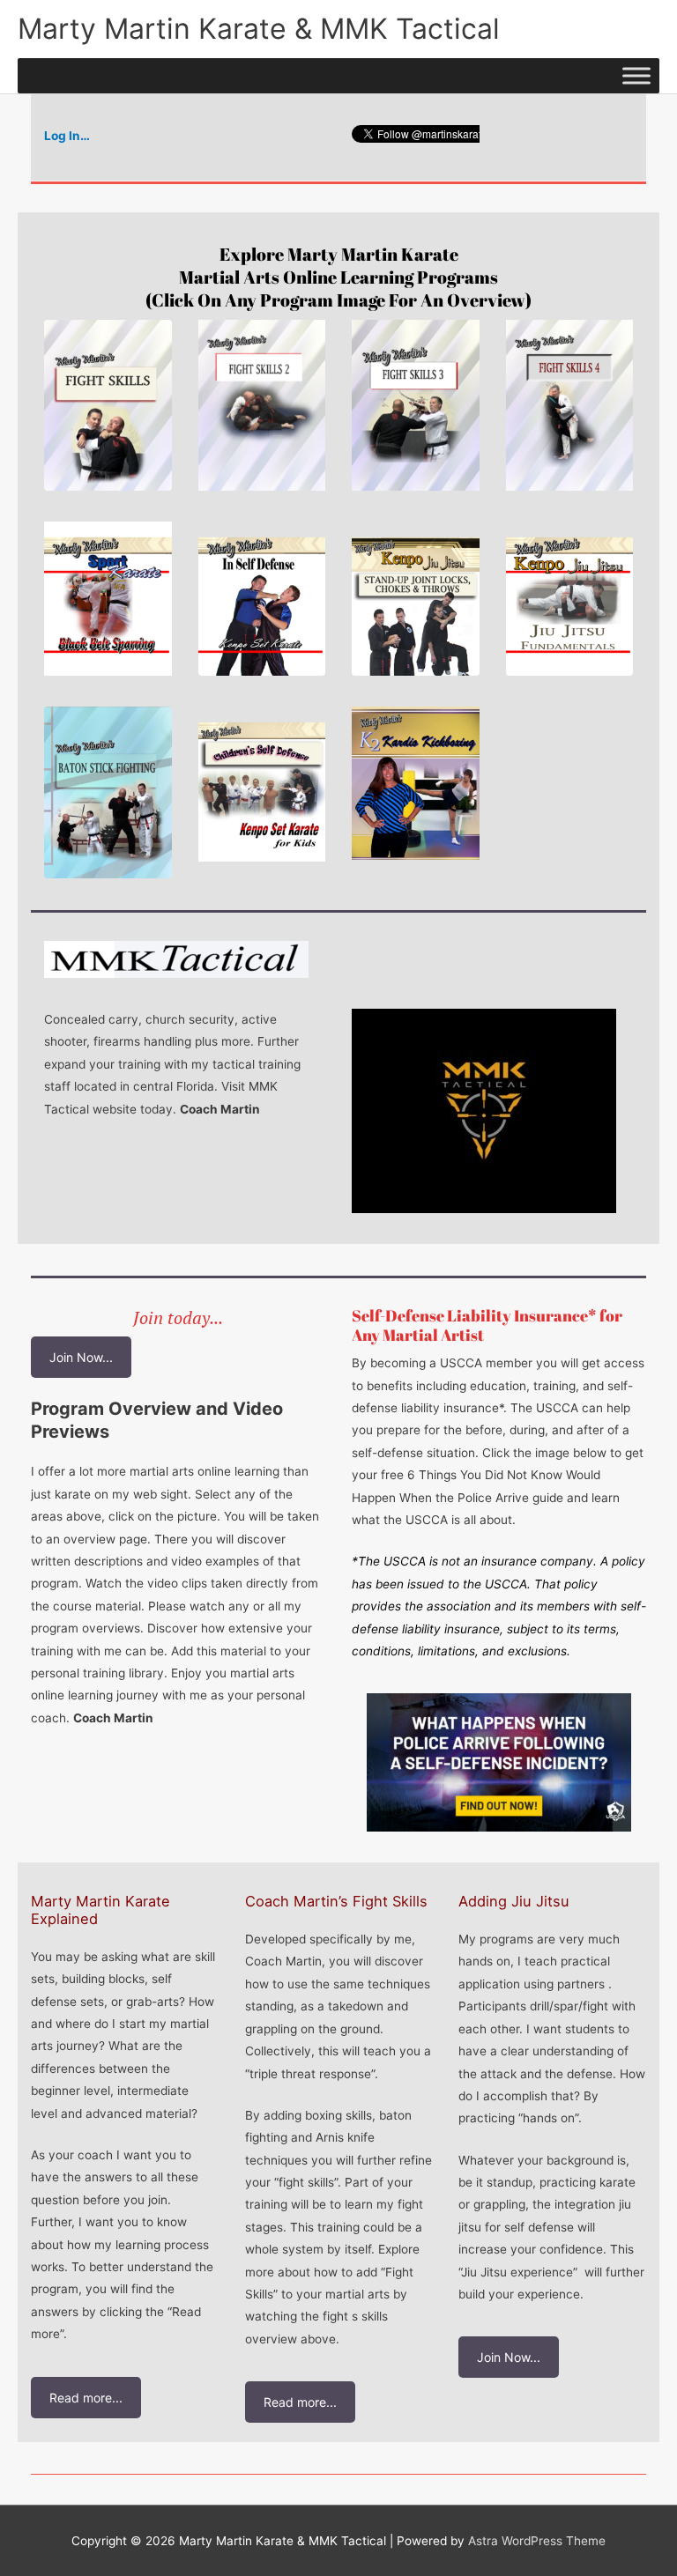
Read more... (86, 2398)
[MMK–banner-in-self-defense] (262, 599)
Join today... (178, 1318)
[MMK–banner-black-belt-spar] (108, 599)
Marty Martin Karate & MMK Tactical (259, 29)
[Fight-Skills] (108, 405)
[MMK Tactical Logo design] (484, 1111)
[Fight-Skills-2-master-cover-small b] (262, 405)
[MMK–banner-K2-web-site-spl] (416, 783)
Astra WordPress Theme (537, 2541)
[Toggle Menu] (636, 75)
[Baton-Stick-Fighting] (108, 792)
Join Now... (81, 1357)
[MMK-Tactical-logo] (176, 959)
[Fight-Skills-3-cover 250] (416, 405)
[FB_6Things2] (499, 1762)
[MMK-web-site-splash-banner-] (570, 599)
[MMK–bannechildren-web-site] (262, 784)
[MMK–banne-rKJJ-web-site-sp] (416, 599)
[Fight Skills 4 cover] (570, 405)
